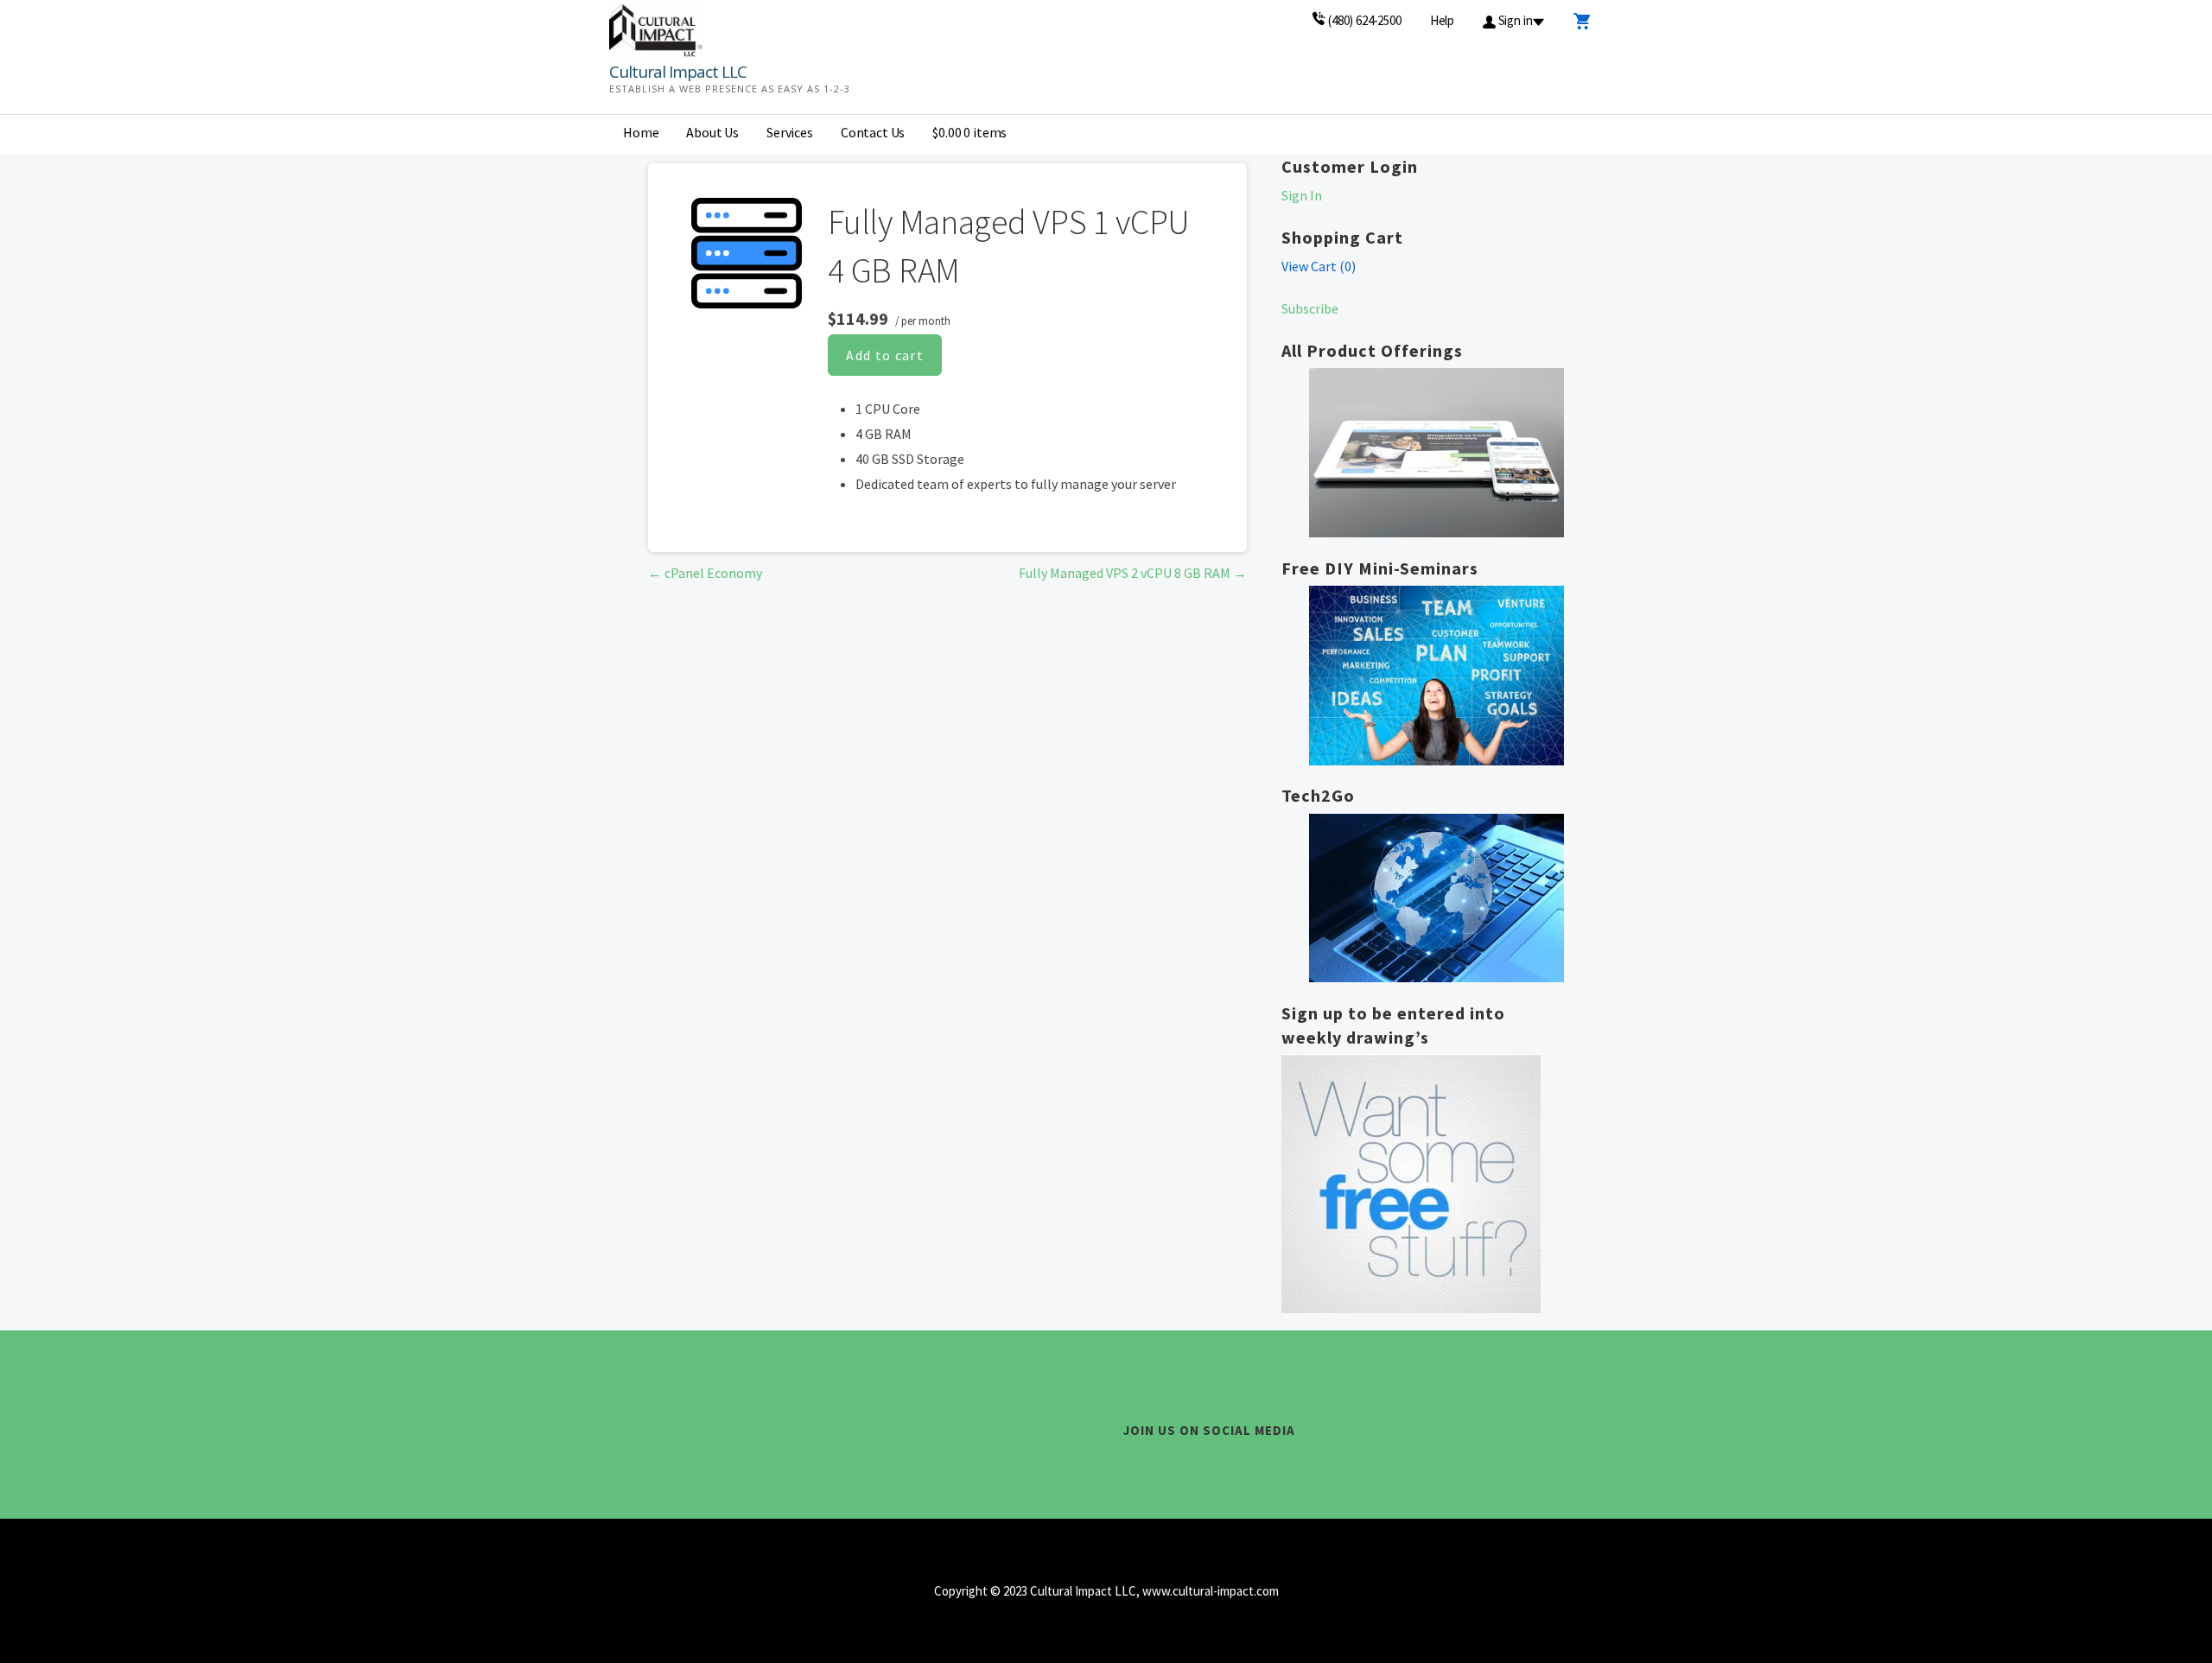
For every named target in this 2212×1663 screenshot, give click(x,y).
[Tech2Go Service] (1437, 898)
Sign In (1302, 195)
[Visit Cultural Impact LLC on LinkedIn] (1171, 1466)
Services (790, 132)
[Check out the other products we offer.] (1437, 453)
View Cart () (1319, 266)
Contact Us (873, 132)
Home (641, 132)
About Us (712, 132)
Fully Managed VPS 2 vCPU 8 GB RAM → (1133, 573)
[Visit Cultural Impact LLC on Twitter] (1136, 1466)
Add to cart (885, 355)
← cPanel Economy (705, 573)
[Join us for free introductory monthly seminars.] (1437, 676)
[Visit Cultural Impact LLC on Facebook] (1201, 1466)
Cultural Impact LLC (678, 72)
